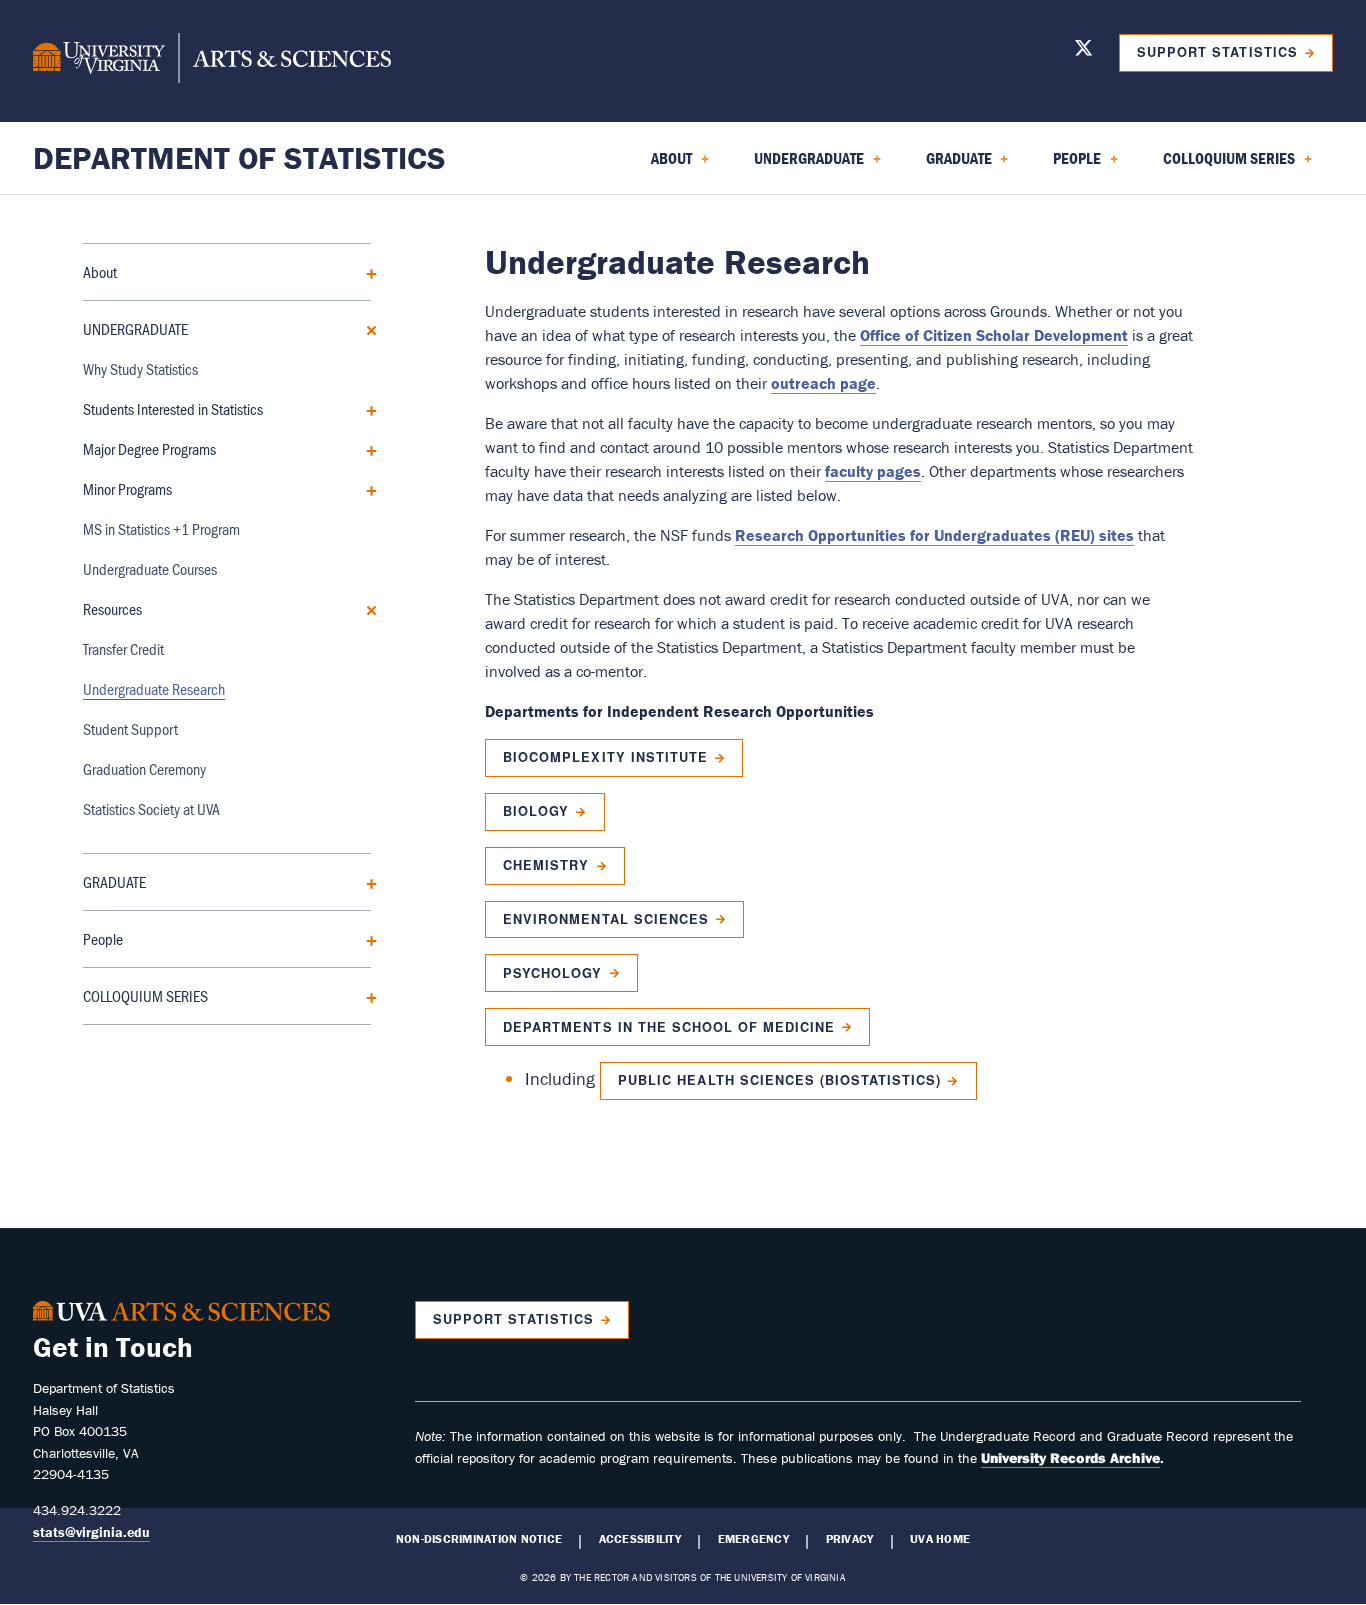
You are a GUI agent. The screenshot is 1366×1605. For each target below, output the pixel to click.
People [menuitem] (1065, 165)
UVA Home (940, 1539)
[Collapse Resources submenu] (364, 608)
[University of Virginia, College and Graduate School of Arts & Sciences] (212, 61)
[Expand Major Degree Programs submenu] (364, 448)
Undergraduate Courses (150, 568)
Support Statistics (1217, 52)
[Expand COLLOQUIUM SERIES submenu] (364, 995)
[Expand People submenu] (364, 938)
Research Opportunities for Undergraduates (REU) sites (934, 535)
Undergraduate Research (154, 688)
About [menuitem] (659, 165)
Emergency (753, 1539)
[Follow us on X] (1083, 51)
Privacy (850, 1539)
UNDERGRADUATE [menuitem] (797, 165)
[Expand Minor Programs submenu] (364, 488)
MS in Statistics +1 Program (161, 528)
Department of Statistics (239, 157)
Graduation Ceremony (144, 768)
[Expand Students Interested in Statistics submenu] (364, 408)
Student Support (130, 728)
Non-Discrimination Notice (479, 1539)
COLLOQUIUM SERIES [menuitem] (1217, 165)
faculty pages (873, 471)
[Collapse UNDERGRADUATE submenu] (364, 328)
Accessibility (640, 1539)
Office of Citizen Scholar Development (994, 335)
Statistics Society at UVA (151, 808)
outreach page (823, 383)
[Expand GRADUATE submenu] (364, 881)
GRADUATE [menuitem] (947, 165)
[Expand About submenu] (364, 271)
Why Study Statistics (140, 368)
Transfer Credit (123, 648)
